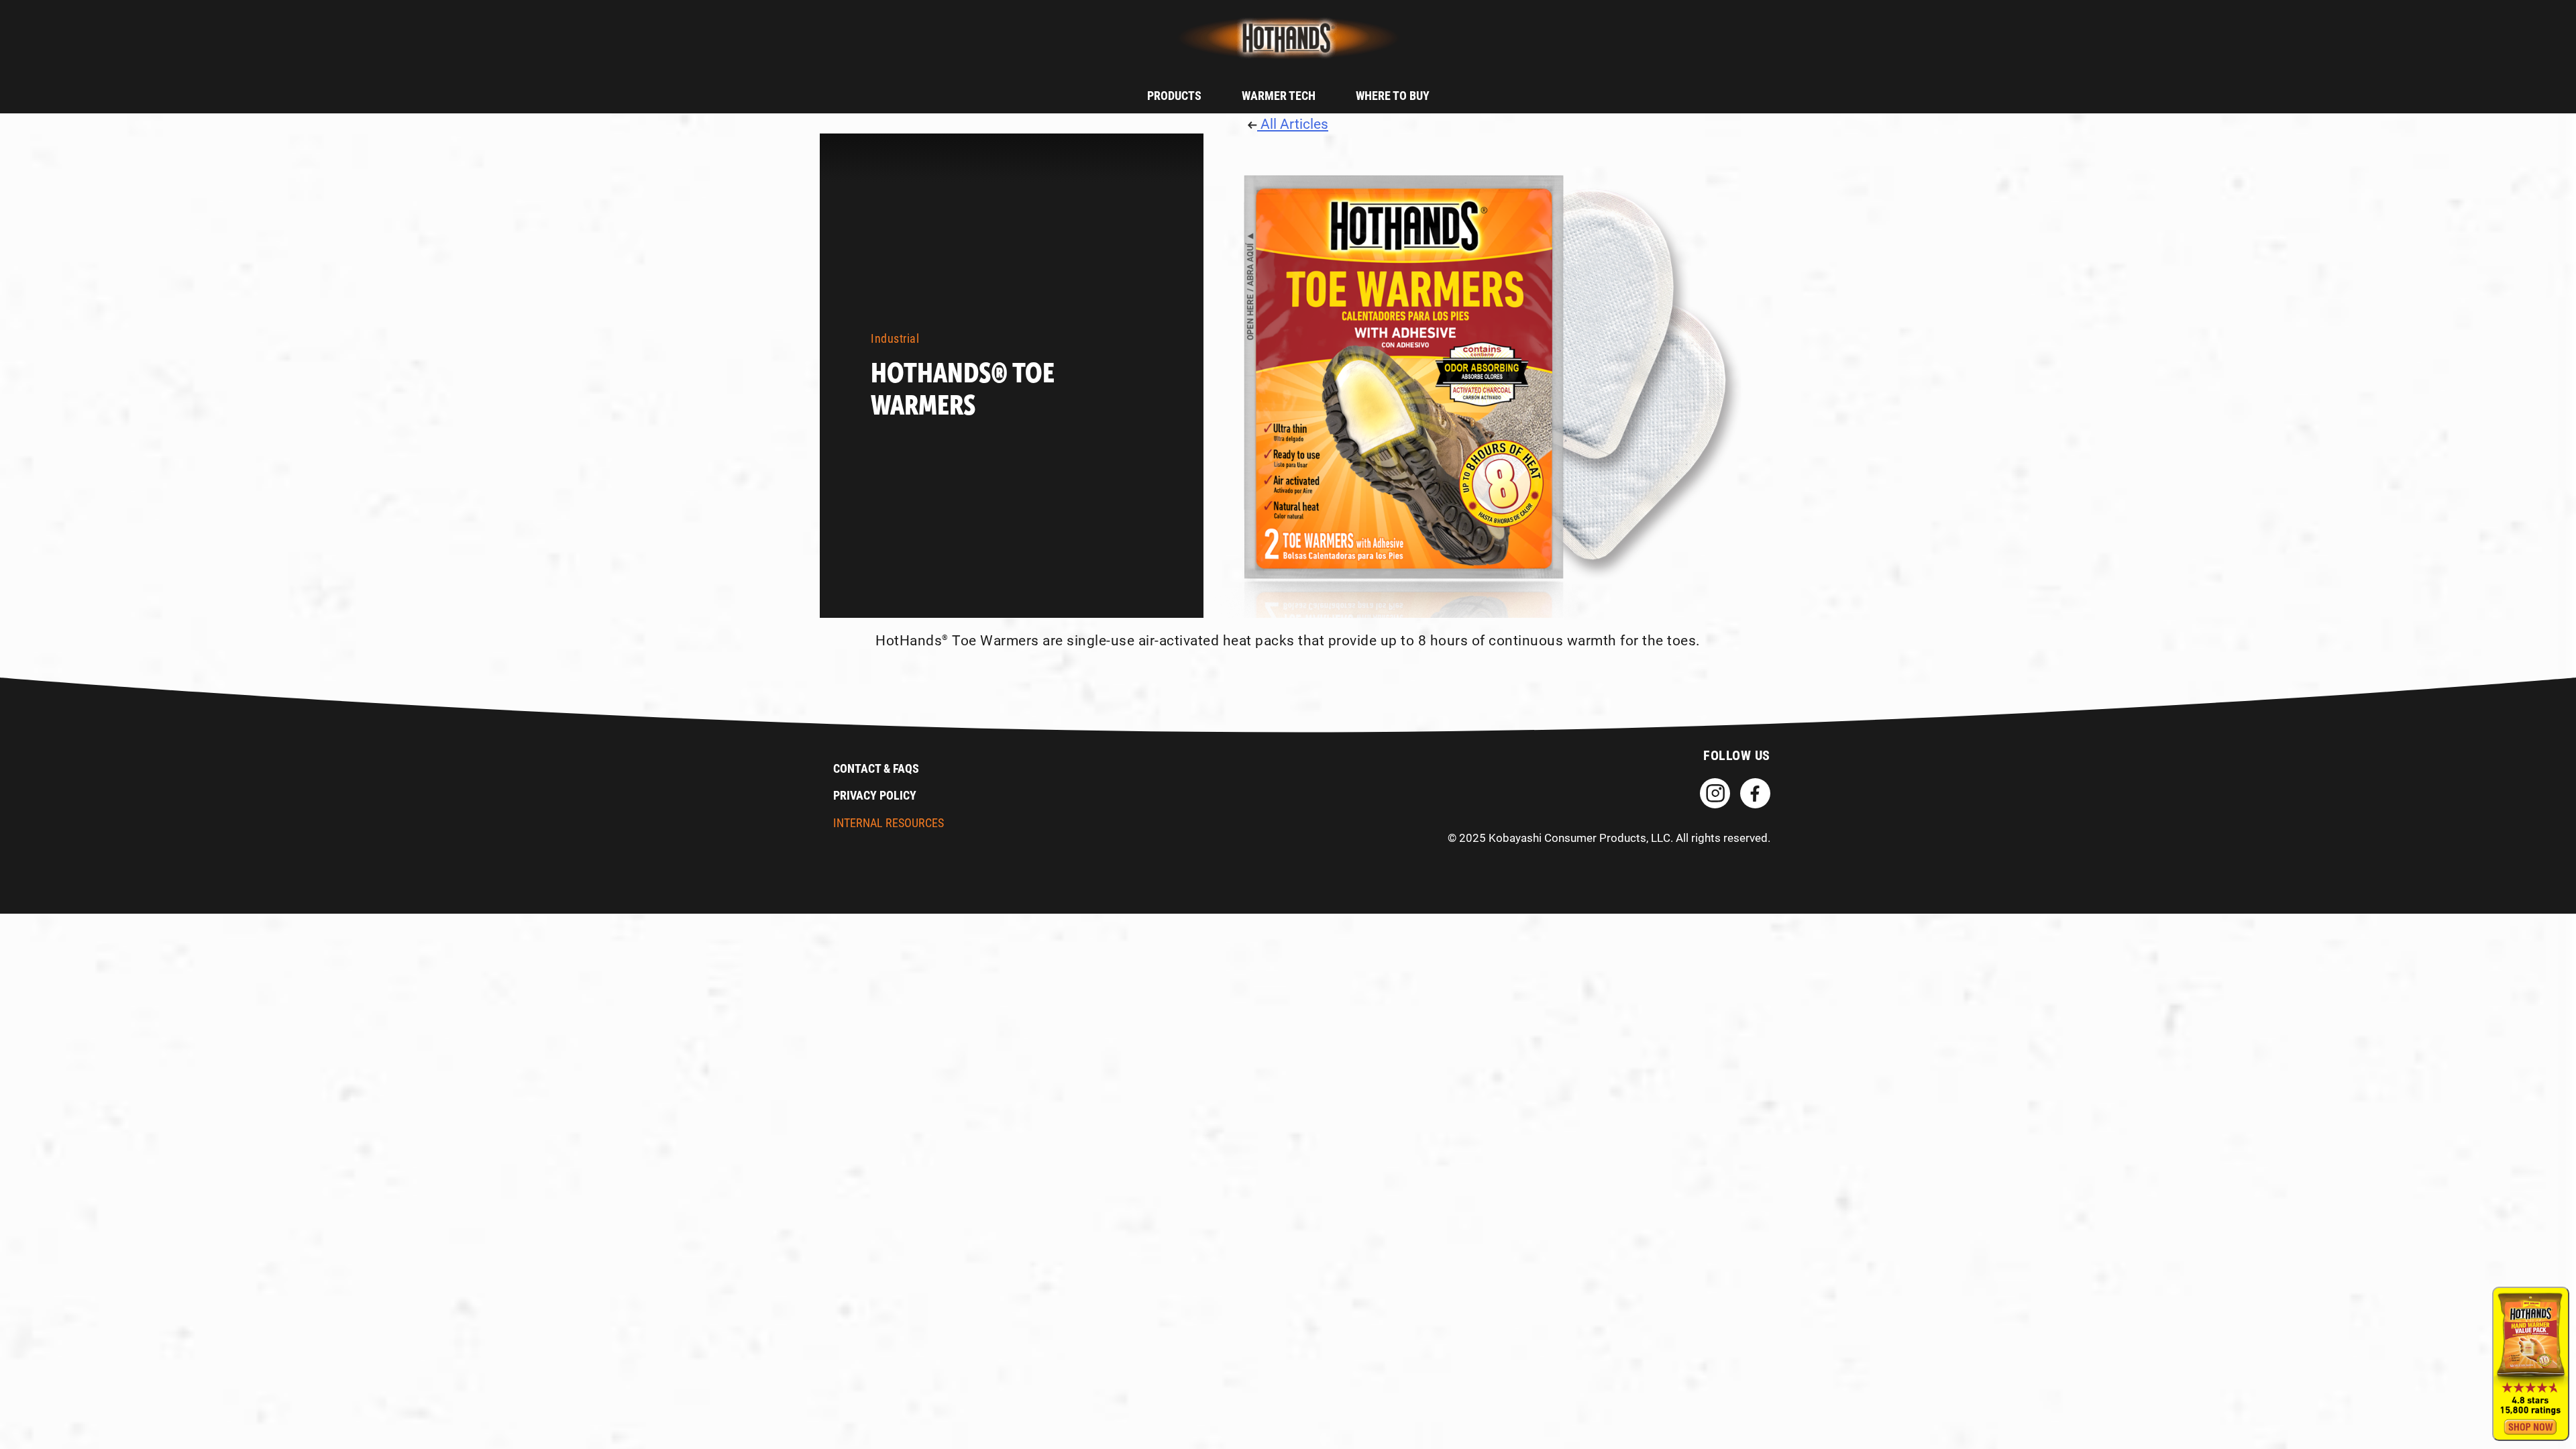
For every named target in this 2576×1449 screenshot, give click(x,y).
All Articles (1293, 123)
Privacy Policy (875, 795)
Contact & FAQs (876, 768)
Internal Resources (889, 822)
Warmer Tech (1279, 95)
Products (1174, 95)
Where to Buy (1393, 95)
